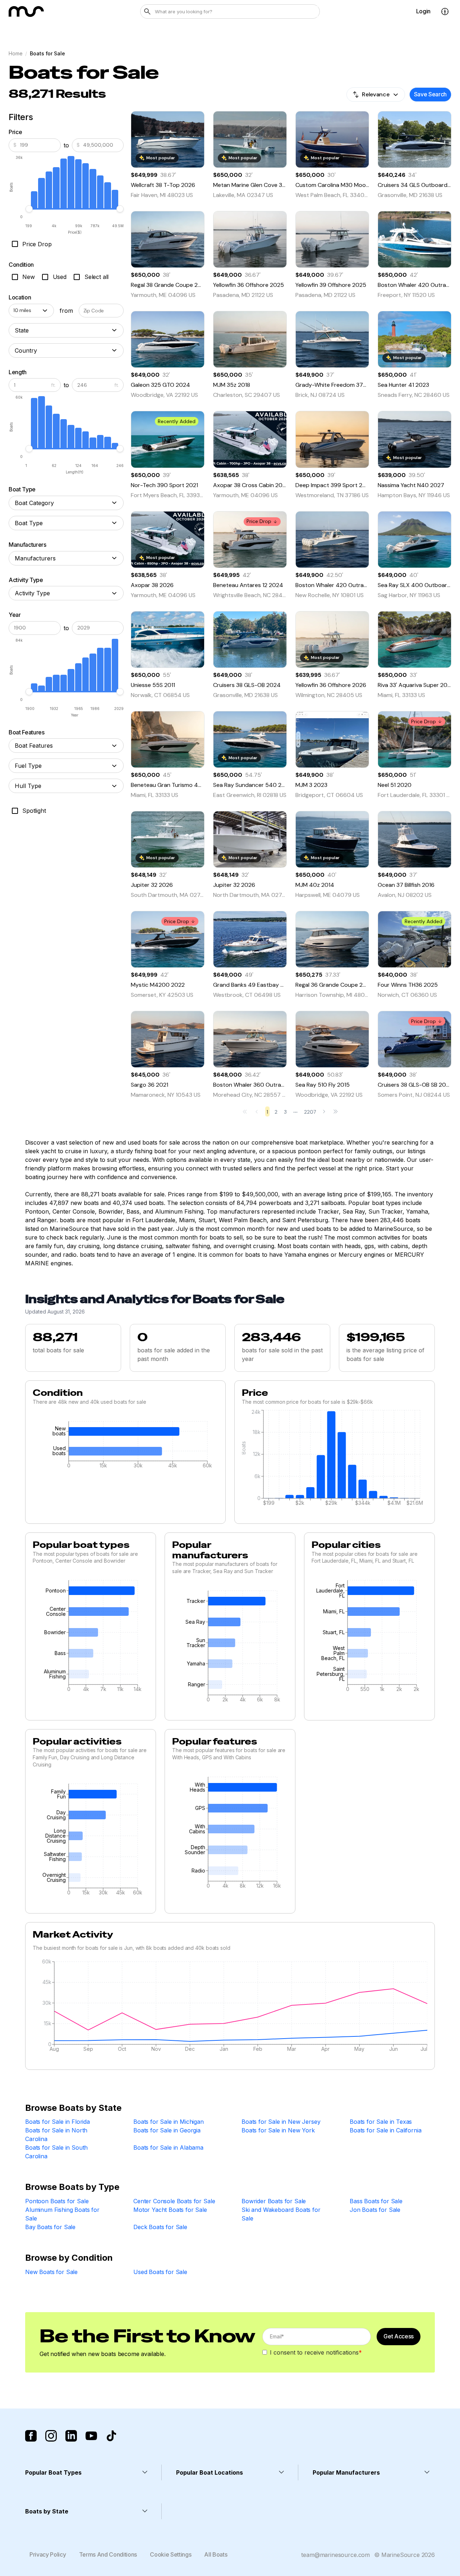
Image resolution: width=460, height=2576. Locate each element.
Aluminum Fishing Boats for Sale (62, 2214)
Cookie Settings (171, 2554)
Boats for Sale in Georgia (167, 2130)
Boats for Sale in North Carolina (56, 2135)
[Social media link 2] (51, 2436)
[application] (125, 1447)
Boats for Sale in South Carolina (56, 2152)
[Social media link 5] (111, 2436)
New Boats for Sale (51, 2272)
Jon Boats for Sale (375, 2210)
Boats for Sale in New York (278, 2130)
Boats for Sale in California (386, 2130)
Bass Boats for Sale (376, 2201)
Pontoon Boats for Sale (57, 2201)
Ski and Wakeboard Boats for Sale (281, 2214)
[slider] (29, 209)
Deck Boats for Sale (160, 2227)
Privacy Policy (48, 2554)
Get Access (399, 2336)
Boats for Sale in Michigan (169, 2122)
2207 (310, 1112)
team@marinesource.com (335, 2555)
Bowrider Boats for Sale (274, 2201)
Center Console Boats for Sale (174, 2201)
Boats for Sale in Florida (57, 2122)
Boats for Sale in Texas (381, 2122)
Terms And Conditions (108, 2554)
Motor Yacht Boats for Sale (170, 2210)
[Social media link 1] (31, 2436)
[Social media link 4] (91, 2436)
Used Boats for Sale (160, 2272)
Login (423, 11)
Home (15, 53)
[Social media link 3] (71, 2436)
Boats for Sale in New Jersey (281, 2122)
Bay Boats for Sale (50, 2227)
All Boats (216, 2554)
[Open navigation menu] (445, 12)
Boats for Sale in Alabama (168, 2148)
